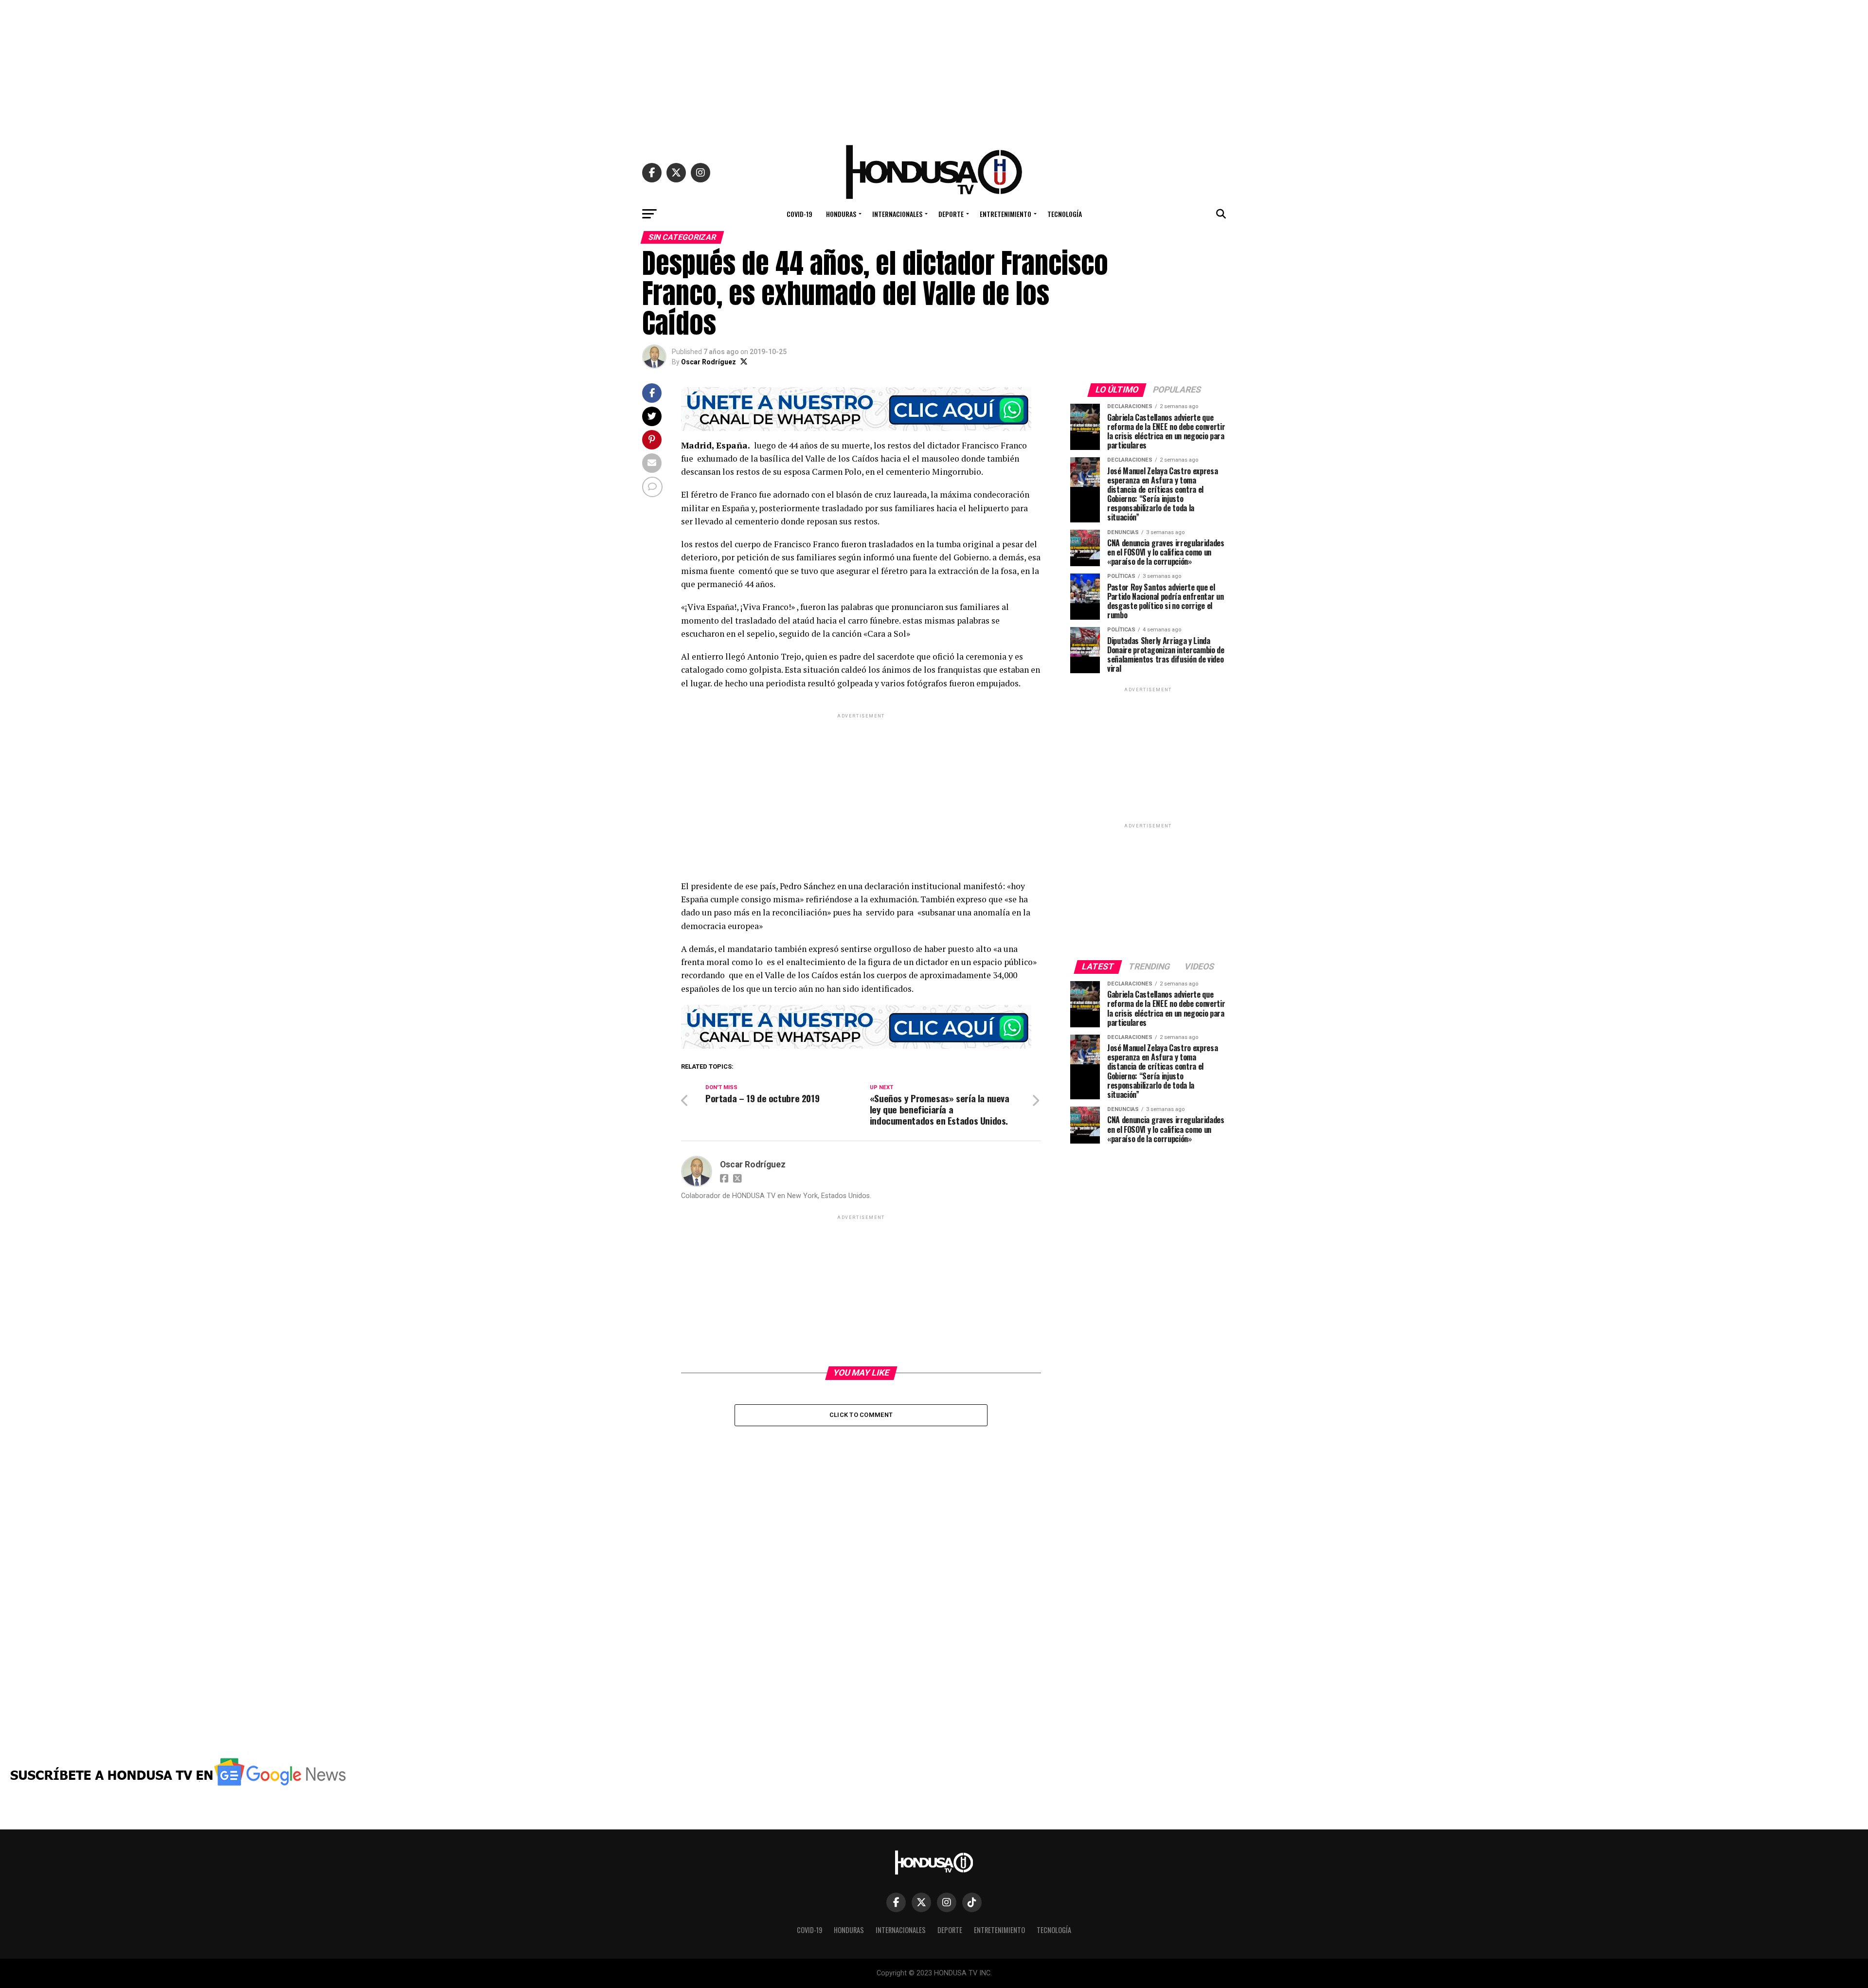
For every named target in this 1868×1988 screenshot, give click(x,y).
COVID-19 (799, 214)
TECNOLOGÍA (1065, 214)
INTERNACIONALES (897, 214)
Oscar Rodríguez (709, 362)
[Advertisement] (934, 68)
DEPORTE (951, 214)
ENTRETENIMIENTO (1006, 214)
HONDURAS (841, 214)
